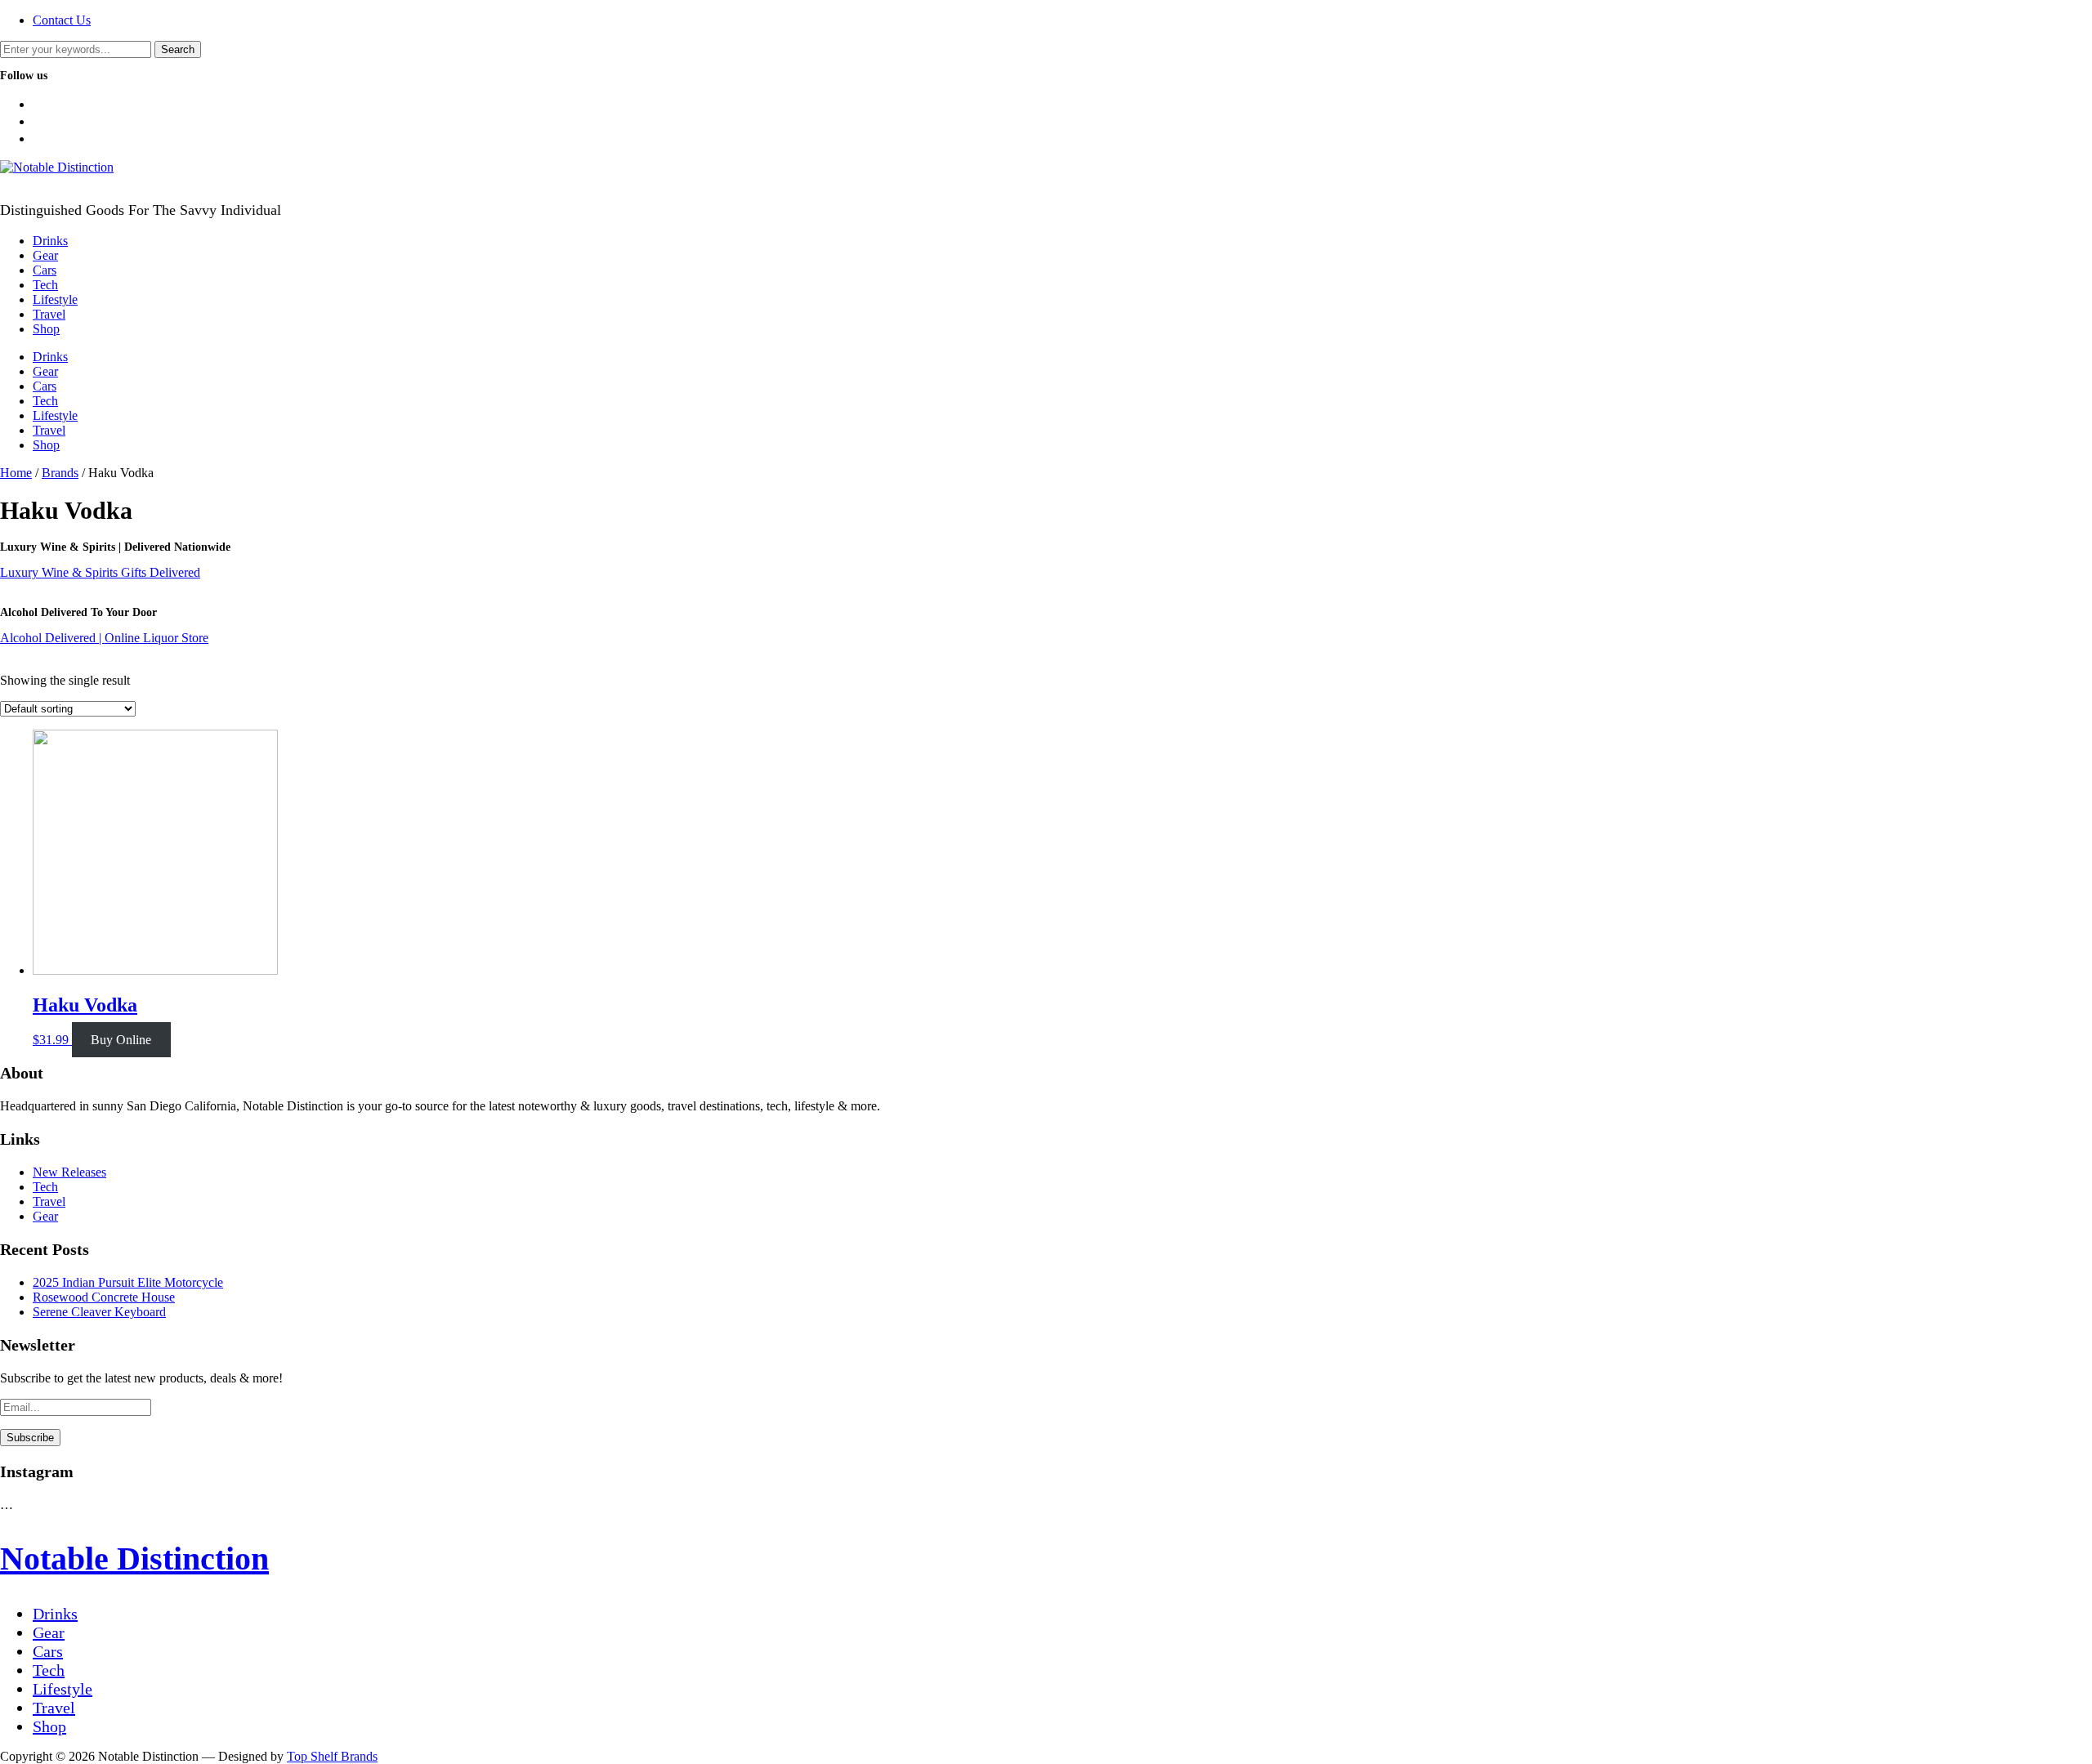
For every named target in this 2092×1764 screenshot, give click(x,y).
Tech (45, 285)
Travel (49, 314)
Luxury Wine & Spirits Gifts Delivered (100, 572)
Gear (45, 255)
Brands (60, 473)
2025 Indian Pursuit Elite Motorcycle (128, 1282)
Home (16, 473)
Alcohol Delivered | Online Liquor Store (104, 638)
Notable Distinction (134, 1559)
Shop (46, 329)
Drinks (50, 241)
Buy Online (121, 1040)
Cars (45, 270)
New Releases (69, 1172)
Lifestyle (55, 299)
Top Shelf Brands (332, 1756)
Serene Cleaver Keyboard (99, 1312)
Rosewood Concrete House (104, 1297)
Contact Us (62, 20)
